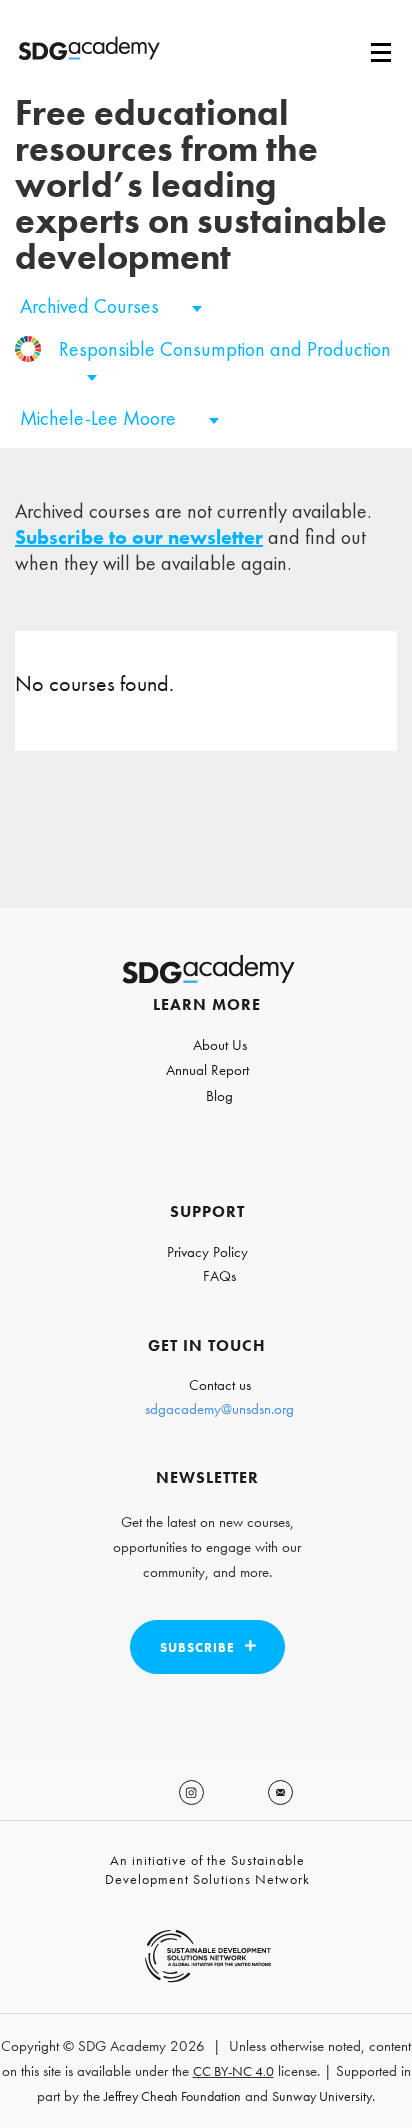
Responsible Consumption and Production (225, 349)
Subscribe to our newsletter (139, 537)
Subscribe (197, 1647)
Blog (219, 1096)
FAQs (219, 1276)
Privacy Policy (207, 1252)
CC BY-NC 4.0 (233, 2071)
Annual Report (207, 1070)
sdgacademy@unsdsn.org (219, 1409)
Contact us (220, 1385)
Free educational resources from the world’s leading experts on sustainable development (201, 185)
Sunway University (322, 2096)
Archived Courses (92, 306)
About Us (220, 1045)
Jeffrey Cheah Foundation (172, 2096)
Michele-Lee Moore (100, 418)
